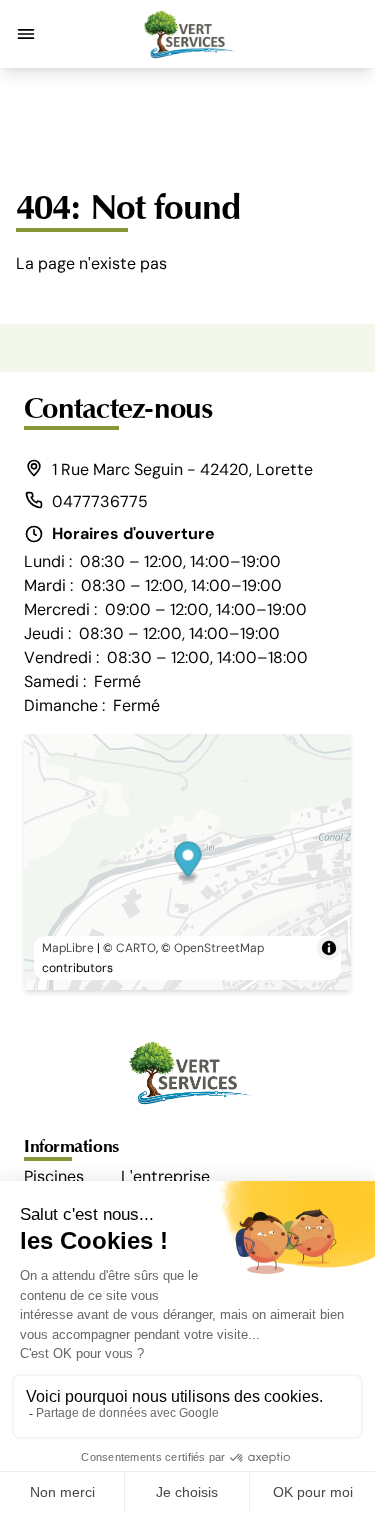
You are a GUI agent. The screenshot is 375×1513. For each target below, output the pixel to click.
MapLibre (68, 948)
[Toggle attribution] (329, 948)
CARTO (136, 948)
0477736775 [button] (100, 501)
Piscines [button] (54, 1176)
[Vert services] (188, 34)
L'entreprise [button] (165, 1176)
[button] (26, 34)
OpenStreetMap (219, 948)
